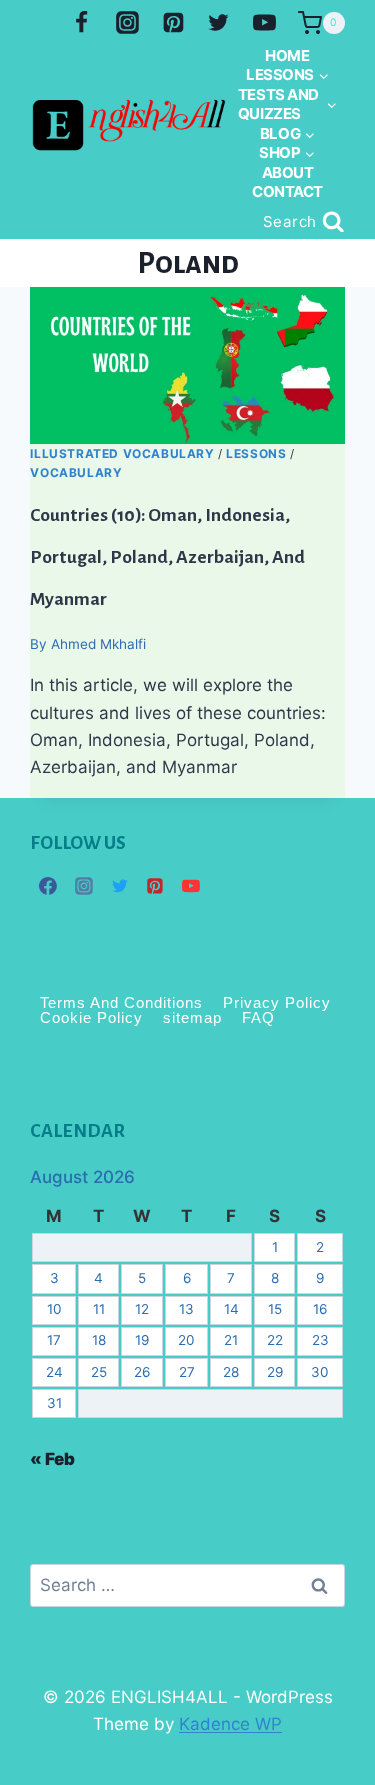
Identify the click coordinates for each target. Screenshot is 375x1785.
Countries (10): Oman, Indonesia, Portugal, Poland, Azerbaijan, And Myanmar (167, 556)
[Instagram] (127, 23)
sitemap (192, 1017)
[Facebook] (81, 23)
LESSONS (256, 453)
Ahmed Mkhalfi (98, 644)
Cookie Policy (91, 1017)
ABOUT (288, 172)
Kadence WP (230, 1724)
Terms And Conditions (121, 1002)
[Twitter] (219, 23)
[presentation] (187, 365)
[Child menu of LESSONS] (288, 75)
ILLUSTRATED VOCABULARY (122, 453)
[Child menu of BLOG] (287, 134)
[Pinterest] (173, 23)
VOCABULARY (76, 472)
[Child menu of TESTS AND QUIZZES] (287, 104)
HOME (287, 55)
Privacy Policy (277, 1002)
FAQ (258, 1017)
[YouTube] (265, 23)
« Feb (52, 1459)
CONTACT (287, 191)
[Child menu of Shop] (287, 153)
